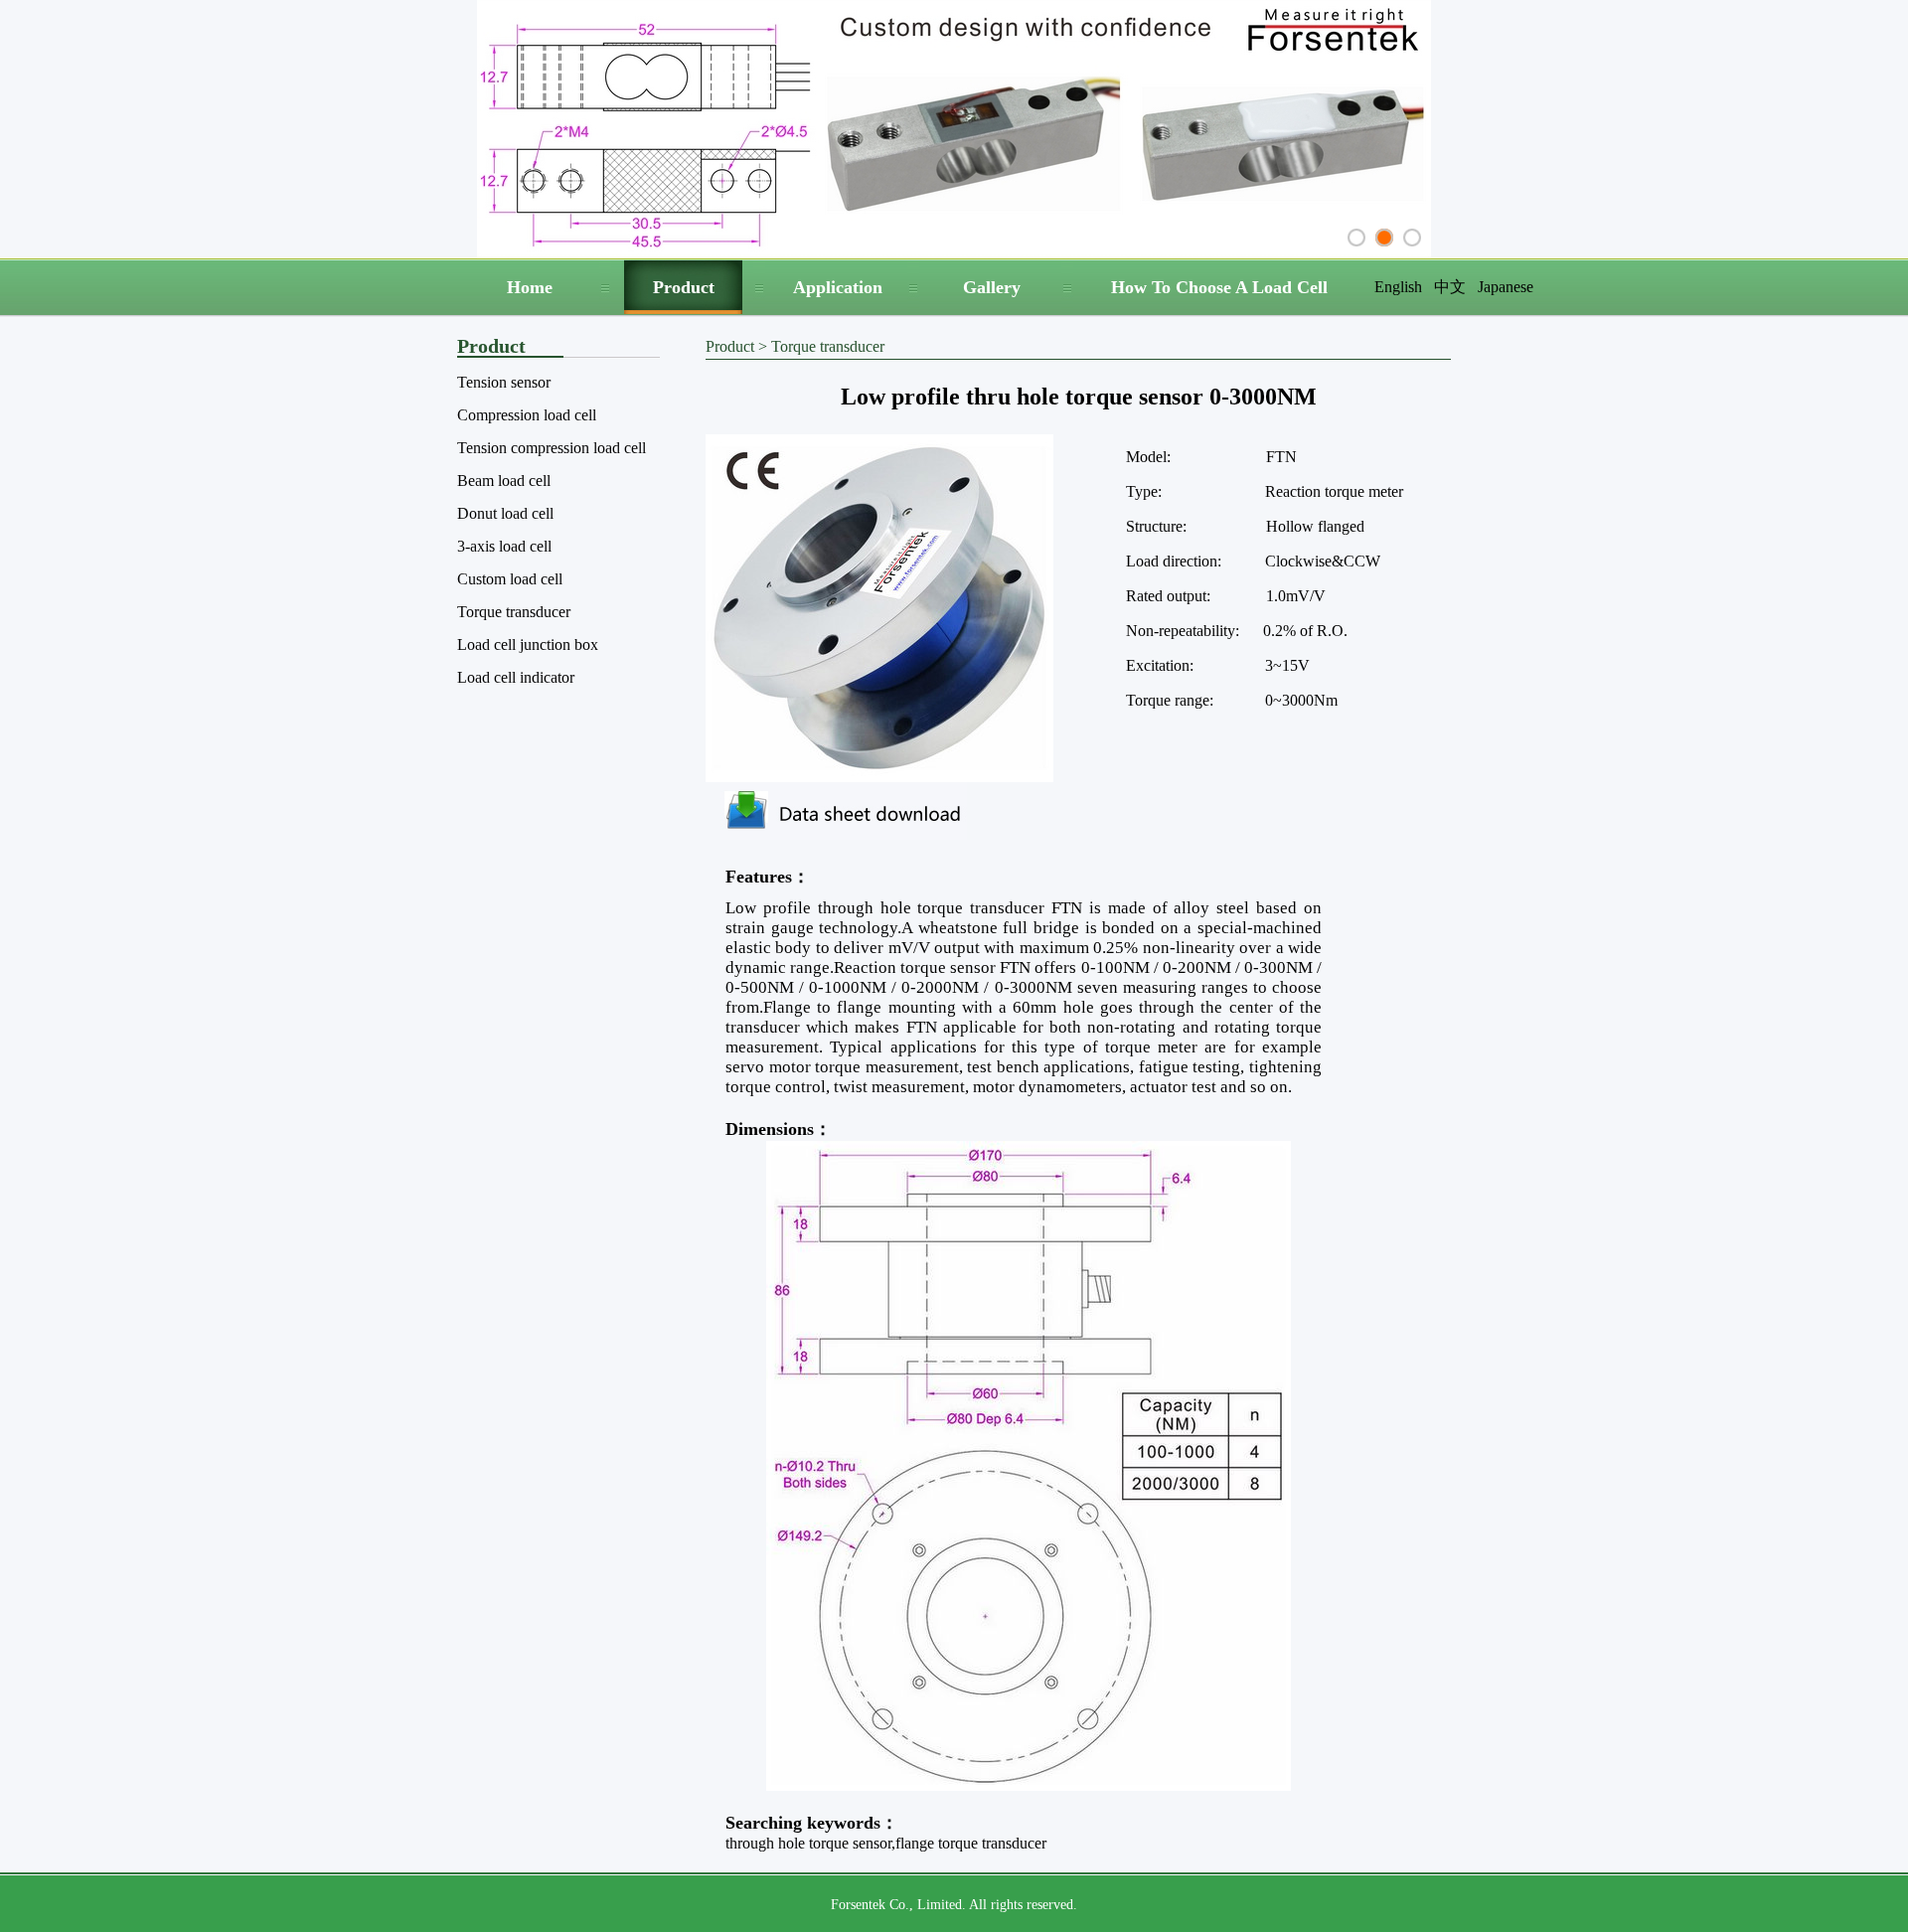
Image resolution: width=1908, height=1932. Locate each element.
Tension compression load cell (552, 448)
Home (530, 287)
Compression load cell (527, 415)
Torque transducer (514, 612)
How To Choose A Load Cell (1219, 287)
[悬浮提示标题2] (1384, 238)
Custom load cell (510, 579)
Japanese (1506, 287)
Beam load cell (504, 481)
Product (684, 287)
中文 (1450, 287)
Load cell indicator (516, 677)
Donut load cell (505, 513)
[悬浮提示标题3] (1412, 238)
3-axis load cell (504, 546)
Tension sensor (504, 382)
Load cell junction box (528, 644)
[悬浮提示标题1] (1356, 238)
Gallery (992, 287)
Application (838, 287)
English (1398, 287)
